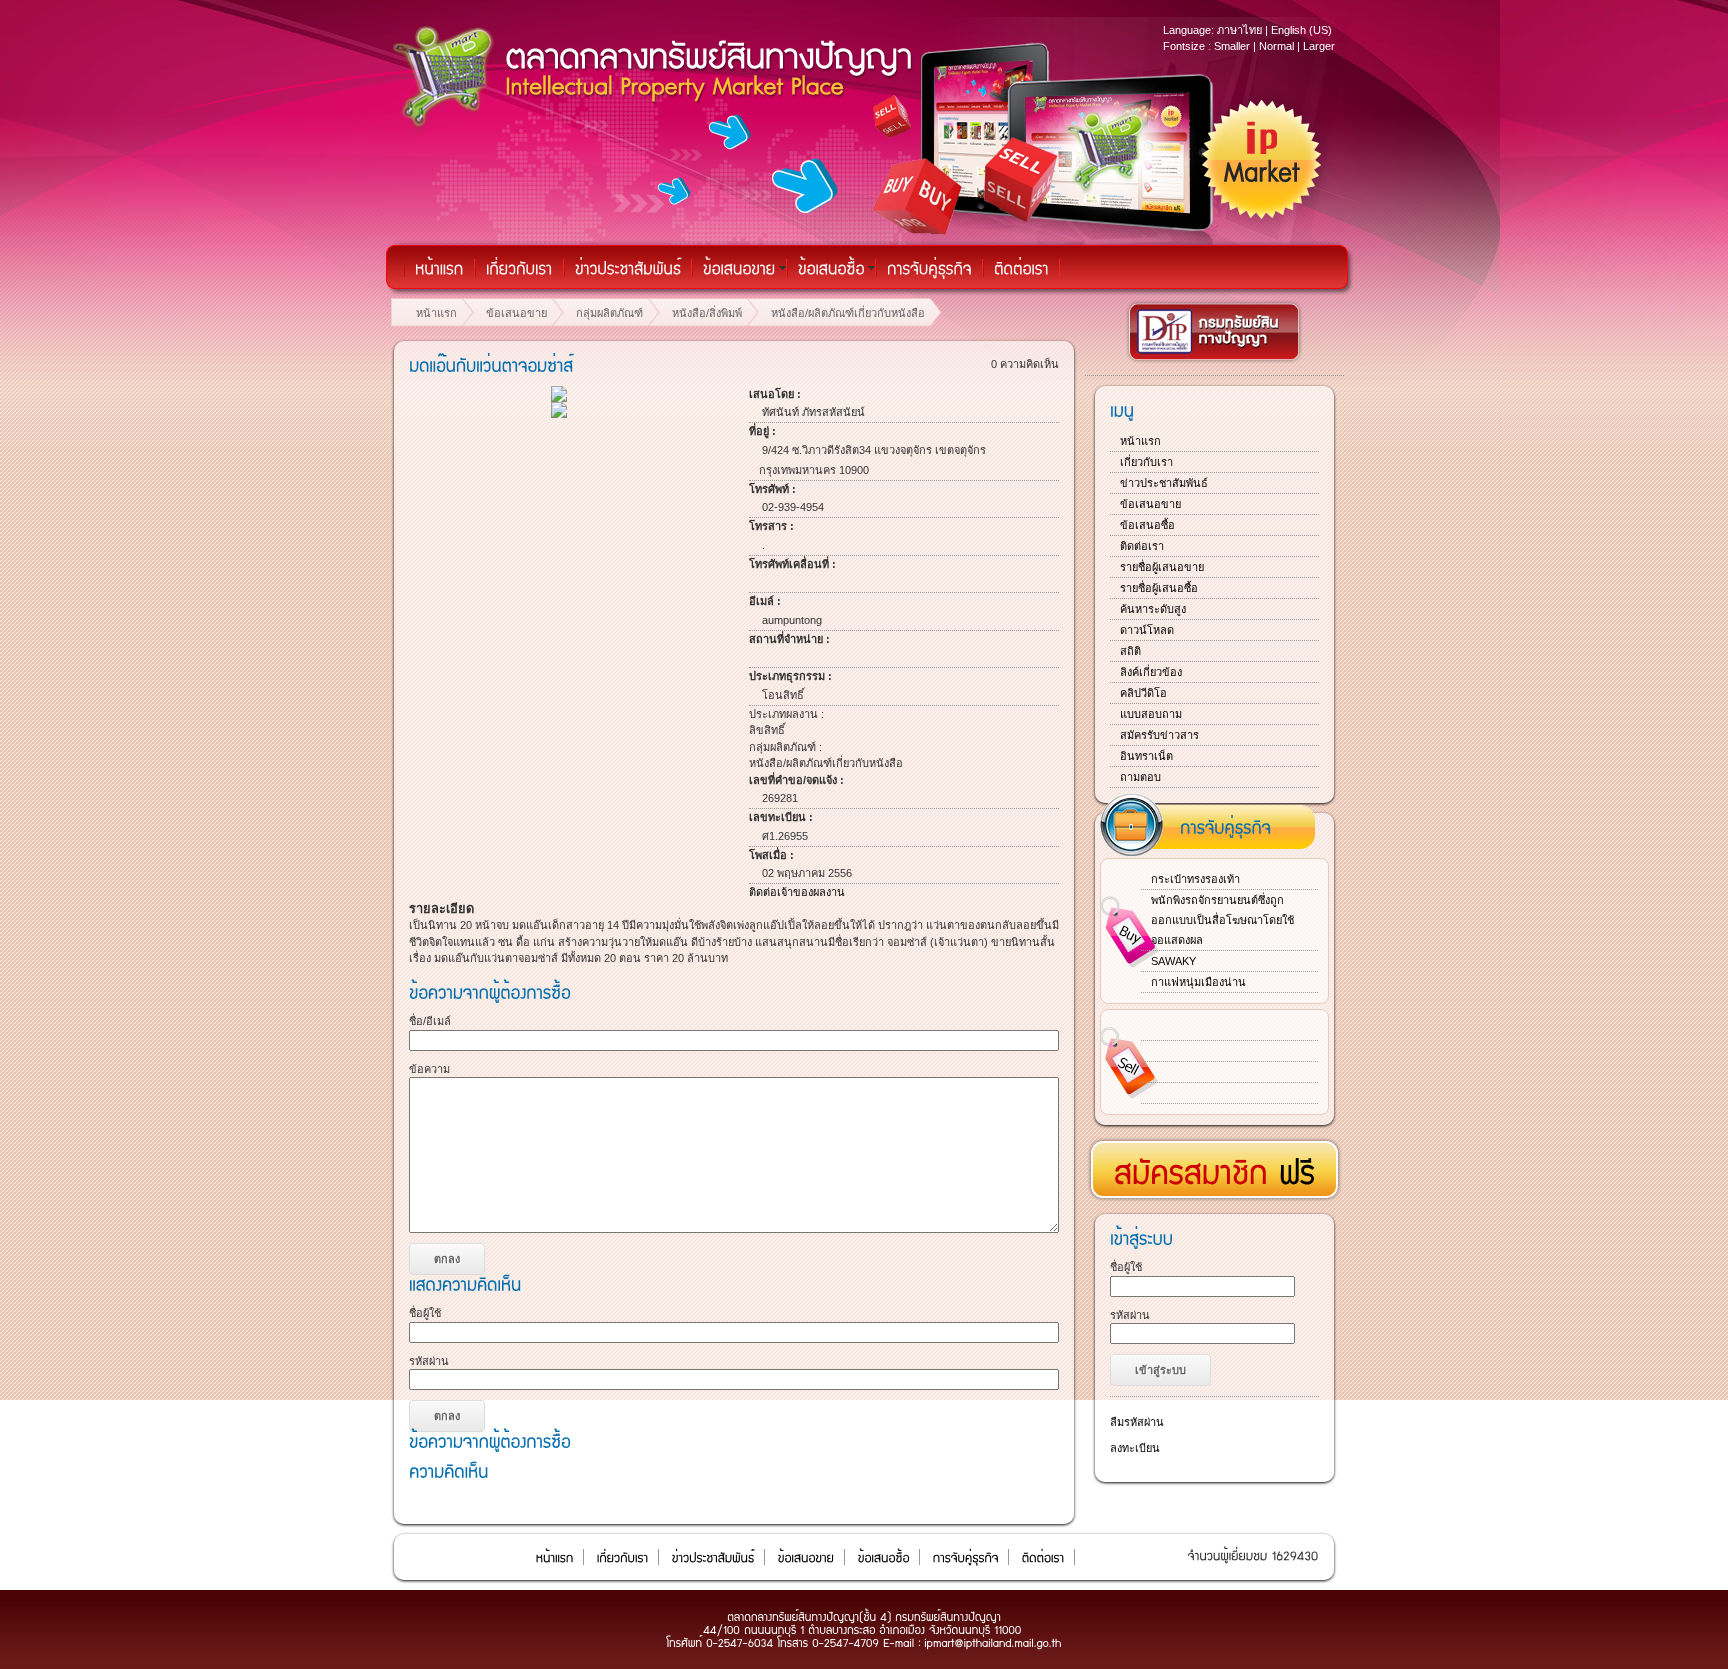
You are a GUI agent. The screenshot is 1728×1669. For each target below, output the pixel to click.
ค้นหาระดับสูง (1153, 609)
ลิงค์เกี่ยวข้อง (1151, 672)
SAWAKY (1173, 961)
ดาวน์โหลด (1147, 630)
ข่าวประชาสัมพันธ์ (1164, 483)
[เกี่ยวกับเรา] (519, 268)
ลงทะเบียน (1135, 1448)
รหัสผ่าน (429, 1361)
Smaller (1232, 46)
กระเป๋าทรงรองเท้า (1195, 879)
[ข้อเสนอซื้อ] (831, 268)
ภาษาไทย (1239, 30)
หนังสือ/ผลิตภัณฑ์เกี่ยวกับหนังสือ (848, 313)
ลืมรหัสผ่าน (1137, 1422)
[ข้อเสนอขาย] (739, 268)
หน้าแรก (436, 313)
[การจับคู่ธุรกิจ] (929, 268)
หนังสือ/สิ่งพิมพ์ (707, 313)
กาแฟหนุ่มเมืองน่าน (1198, 982)
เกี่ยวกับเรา (1146, 462)
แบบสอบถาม (1151, 714)
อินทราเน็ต (1146, 756)
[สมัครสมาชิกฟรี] (1214, 1163)
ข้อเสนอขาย (516, 313)
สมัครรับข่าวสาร (1159, 735)
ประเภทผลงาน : (786, 714)
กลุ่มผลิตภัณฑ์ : (785, 747)
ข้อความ (429, 1069)
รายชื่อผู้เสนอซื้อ (1159, 588)
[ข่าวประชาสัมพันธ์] (628, 268)
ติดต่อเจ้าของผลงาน (797, 892)
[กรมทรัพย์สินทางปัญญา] (1215, 361)
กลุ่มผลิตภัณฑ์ (609, 313)
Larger (1319, 46)
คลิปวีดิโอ (1143, 693)
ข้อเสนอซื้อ (1147, 525)
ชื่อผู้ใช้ (425, 1313)
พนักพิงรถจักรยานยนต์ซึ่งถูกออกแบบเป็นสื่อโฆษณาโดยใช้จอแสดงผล (1222, 920)
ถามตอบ (1140, 777)
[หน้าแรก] (439, 268)
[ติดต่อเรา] (1021, 268)
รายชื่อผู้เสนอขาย (1162, 567)
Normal (1276, 46)
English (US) (1301, 30)
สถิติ (1130, 651)
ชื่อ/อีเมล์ (430, 1021)
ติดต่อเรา (1142, 546)
